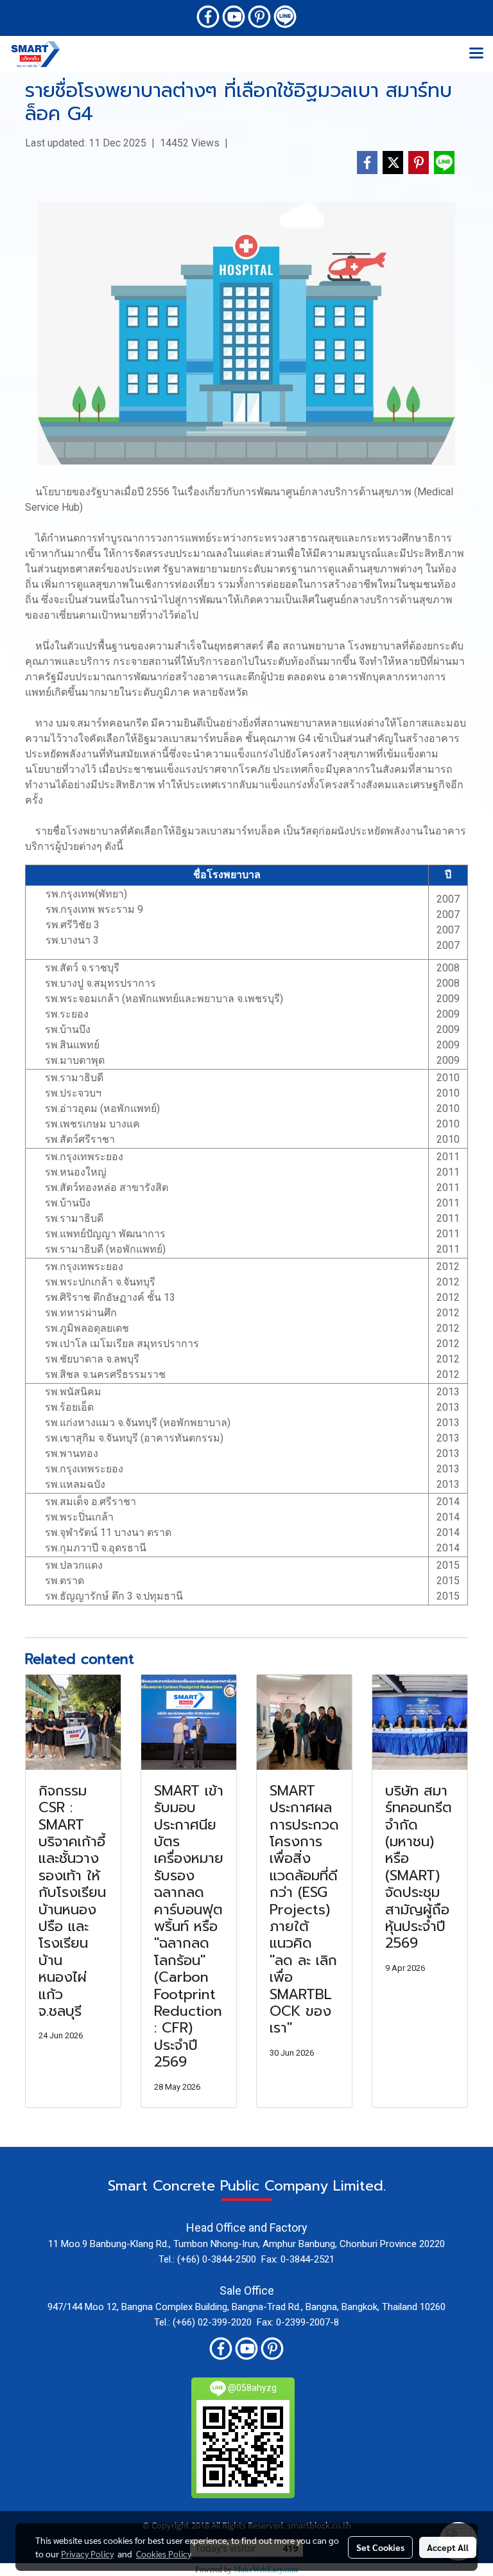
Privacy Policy (87, 2554)
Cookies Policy (164, 2554)
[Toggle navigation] (476, 54)
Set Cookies (380, 2547)
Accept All (448, 2547)
